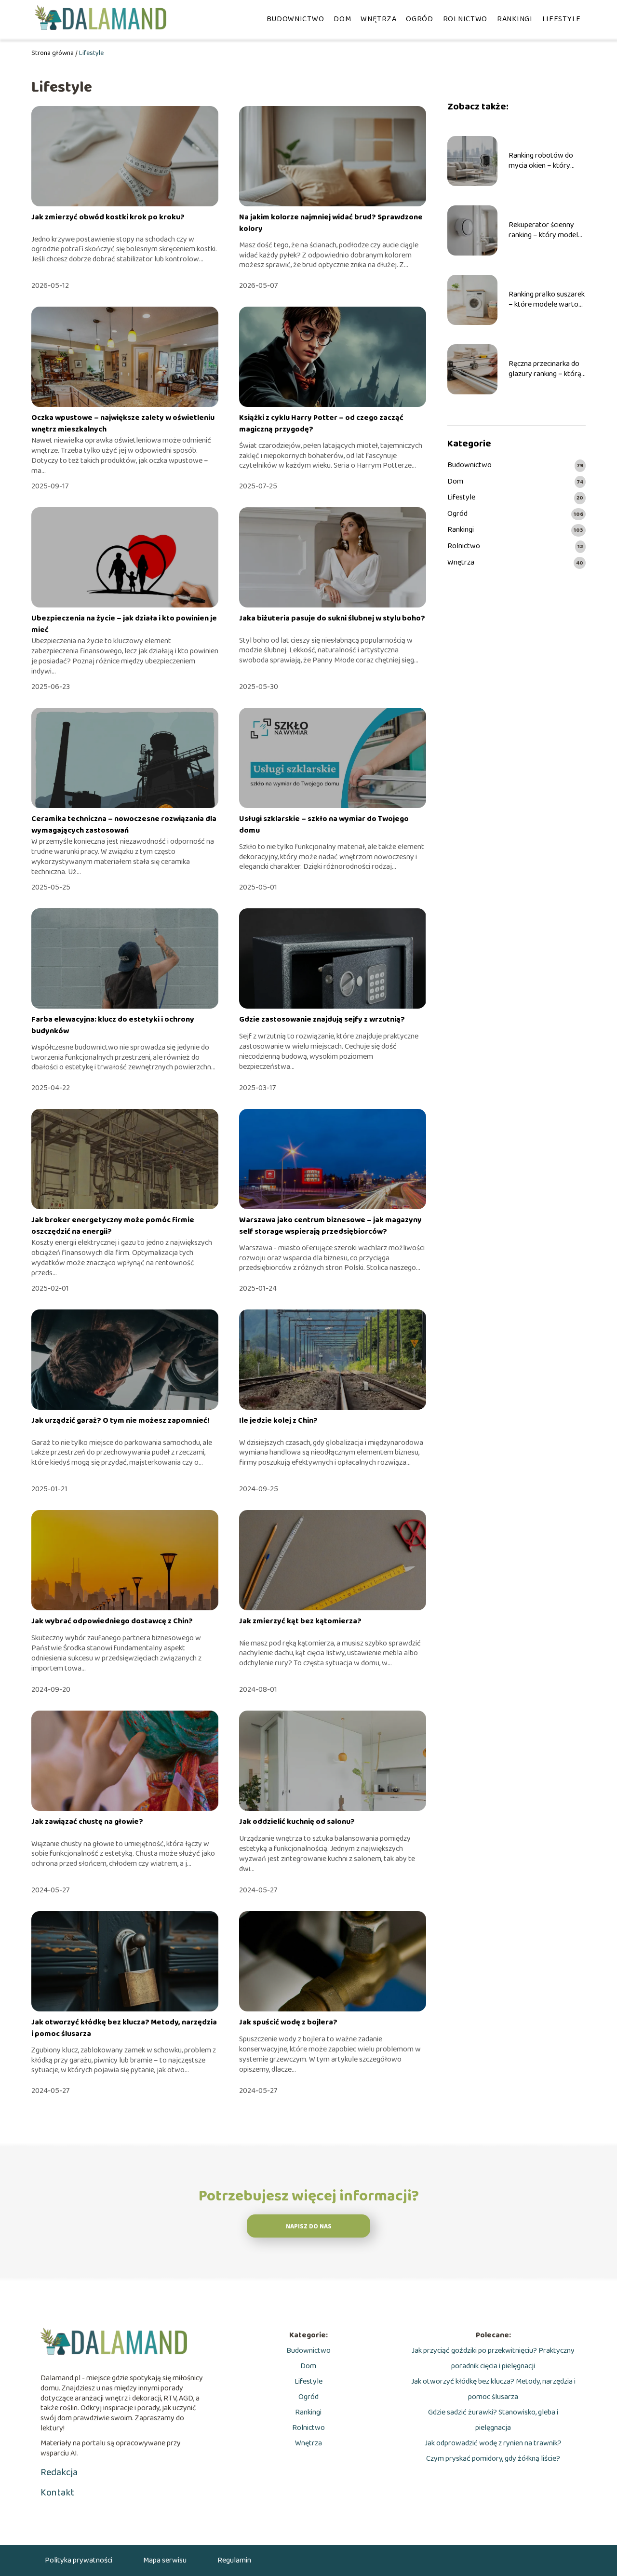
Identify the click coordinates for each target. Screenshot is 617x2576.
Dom (342, 19)
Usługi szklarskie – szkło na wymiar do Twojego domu (324, 825)
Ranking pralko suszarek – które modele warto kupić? (547, 300)
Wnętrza (378, 19)
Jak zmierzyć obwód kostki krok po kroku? (108, 217)
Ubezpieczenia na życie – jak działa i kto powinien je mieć (124, 624)
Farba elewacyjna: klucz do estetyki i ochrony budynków (113, 1025)
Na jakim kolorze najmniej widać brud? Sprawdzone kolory (331, 223)
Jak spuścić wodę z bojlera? (288, 2022)
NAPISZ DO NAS (309, 2227)
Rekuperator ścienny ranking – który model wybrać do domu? (543, 230)
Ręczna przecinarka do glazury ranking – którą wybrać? (545, 369)
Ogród (420, 19)
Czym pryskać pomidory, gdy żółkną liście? (493, 2459)
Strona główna (53, 53)
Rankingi (515, 19)
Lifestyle (562, 19)
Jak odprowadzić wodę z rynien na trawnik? (493, 2443)
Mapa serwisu (165, 2560)
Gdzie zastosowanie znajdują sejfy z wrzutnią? (322, 1019)
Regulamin (234, 2560)
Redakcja (59, 2472)
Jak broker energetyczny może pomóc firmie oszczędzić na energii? (113, 1226)
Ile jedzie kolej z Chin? (278, 1421)
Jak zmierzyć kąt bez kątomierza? (300, 1621)
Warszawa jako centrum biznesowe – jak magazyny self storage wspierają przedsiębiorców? (330, 1226)
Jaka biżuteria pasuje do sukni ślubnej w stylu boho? (332, 618)
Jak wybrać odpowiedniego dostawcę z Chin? (112, 1621)
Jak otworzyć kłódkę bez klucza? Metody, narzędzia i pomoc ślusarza (124, 2028)
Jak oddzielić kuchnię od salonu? (297, 1822)
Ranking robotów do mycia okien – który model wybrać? (541, 161)
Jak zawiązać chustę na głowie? (87, 1822)
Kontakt (57, 2493)
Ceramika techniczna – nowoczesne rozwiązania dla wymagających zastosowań (124, 825)
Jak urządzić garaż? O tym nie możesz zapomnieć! (121, 1421)
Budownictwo (295, 19)
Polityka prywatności (79, 2560)
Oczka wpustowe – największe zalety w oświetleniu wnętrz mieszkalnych (123, 424)
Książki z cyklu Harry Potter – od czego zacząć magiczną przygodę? (321, 424)
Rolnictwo (465, 19)
